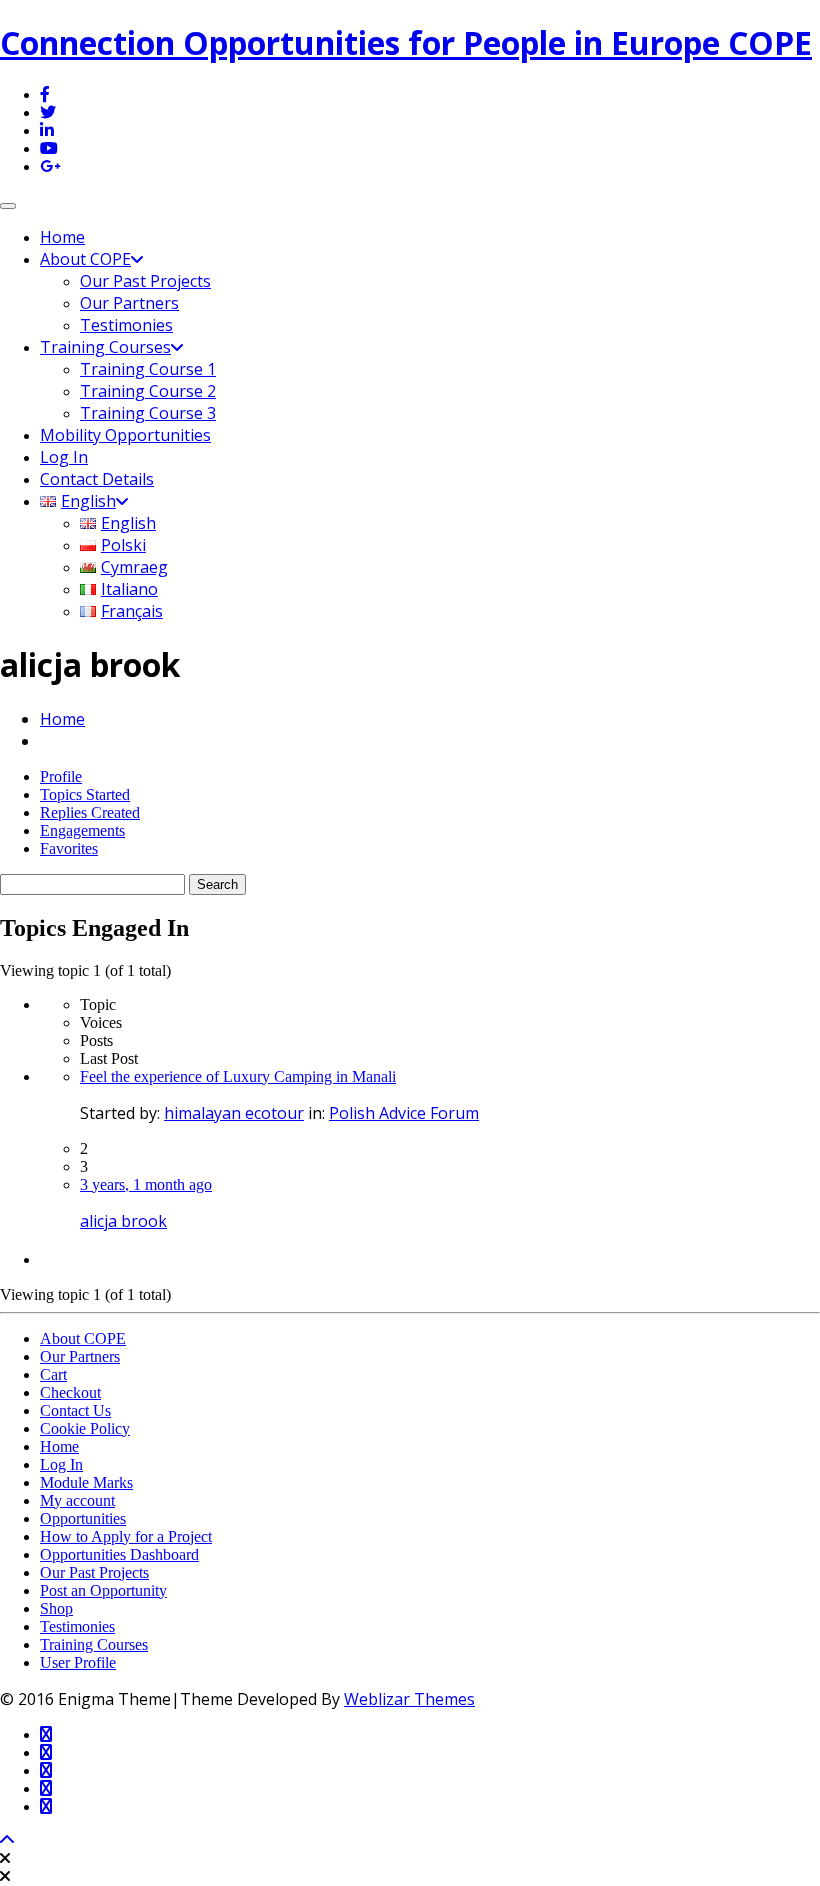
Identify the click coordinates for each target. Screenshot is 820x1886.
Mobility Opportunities (125, 435)
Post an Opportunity (103, 1590)
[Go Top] (7, 1840)
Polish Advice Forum (404, 1113)
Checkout (70, 1392)
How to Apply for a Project (126, 1536)
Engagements (82, 830)
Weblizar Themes (409, 1699)
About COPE (85, 259)
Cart (53, 1374)
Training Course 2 (148, 391)
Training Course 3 (148, 413)
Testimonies (126, 325)
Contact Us (75, 1410)
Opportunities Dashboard (119, 1554)
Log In (64, 457)
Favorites (69, 848)
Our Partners (129, 303)
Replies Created (90, 812)
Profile (61, 776)
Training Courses (105, 347)
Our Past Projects (145, 281)
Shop (56, 1608)
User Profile (78, 1662)
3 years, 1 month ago (146, 1184)
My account (77, 1500)
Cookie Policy (85, 1428)
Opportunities (83, 1518)
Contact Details (97, 479)
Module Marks (86, 1482)
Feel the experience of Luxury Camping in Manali (238, 1076)
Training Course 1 (148, 369)
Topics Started (85, 794)
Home (62, 237)
